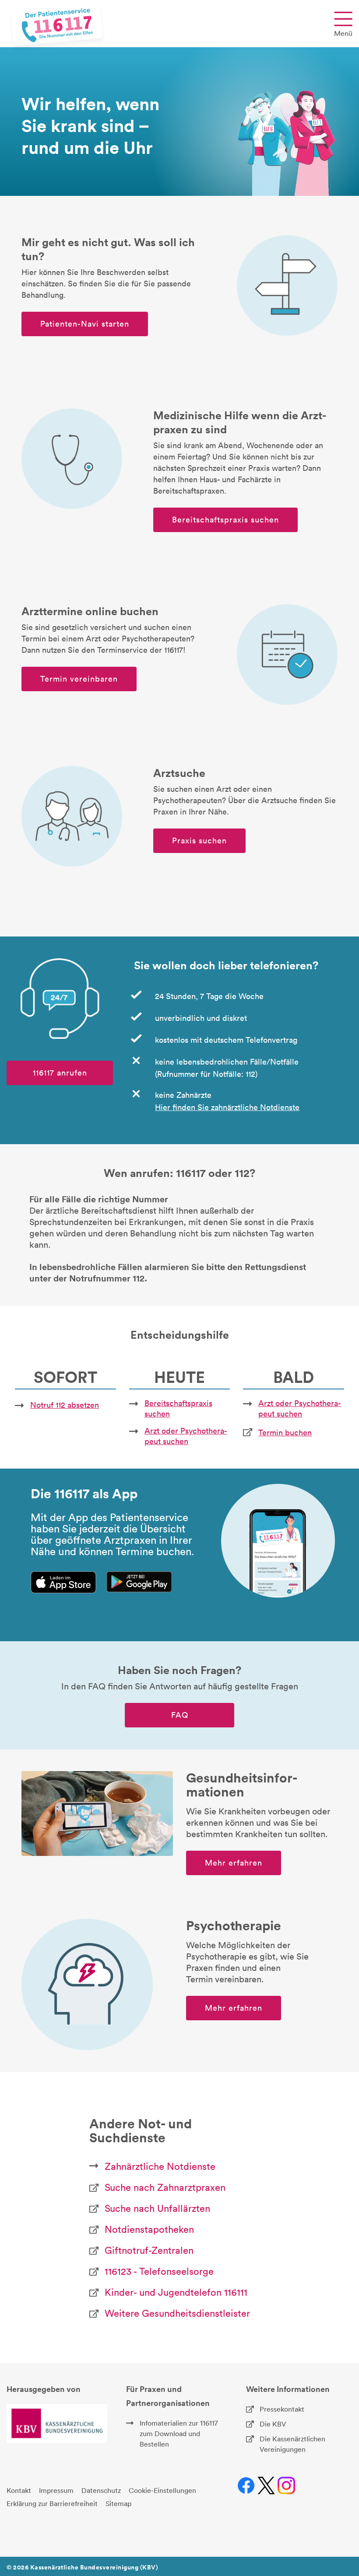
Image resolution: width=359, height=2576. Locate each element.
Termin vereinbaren (79, 679)
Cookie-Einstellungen (162, 2490)
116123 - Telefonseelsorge (159, 2271)
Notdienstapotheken (149, 2229)
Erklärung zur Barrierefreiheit (52, 2503)
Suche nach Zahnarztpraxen (165, 2187)
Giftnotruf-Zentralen (149, 2250)
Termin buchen (285, 1432)
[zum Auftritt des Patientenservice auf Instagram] (287, 2486)
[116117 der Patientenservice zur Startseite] (57, 25)
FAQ (180, 1715)
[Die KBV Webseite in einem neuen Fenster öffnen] (57, 2423)
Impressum (56, 2490)
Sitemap (118, 2503)
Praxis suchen (199, 841)
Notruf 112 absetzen (65, 1405)
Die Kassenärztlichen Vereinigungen (292, 2444)
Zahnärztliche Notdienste (160, 2166)
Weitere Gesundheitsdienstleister (177, 2313)
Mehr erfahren (234, 1863)
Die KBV (273, 2424)
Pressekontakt (282, 2409)
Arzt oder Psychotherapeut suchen (186, 1436)
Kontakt (19, 2490)
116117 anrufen (60, 1073)
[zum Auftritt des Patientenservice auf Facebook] (246, 2486)
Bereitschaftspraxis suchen (225, 520)
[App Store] (63, 1582)
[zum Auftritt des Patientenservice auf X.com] (266, 2486)
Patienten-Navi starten (85, 324)
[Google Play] (139, 1582)
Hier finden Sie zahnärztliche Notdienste (227, 1107)
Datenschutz (101, 2490)
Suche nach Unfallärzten (157, 2208)
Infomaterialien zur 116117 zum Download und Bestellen (179, 2433)
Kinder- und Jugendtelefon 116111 (176, 2292)
